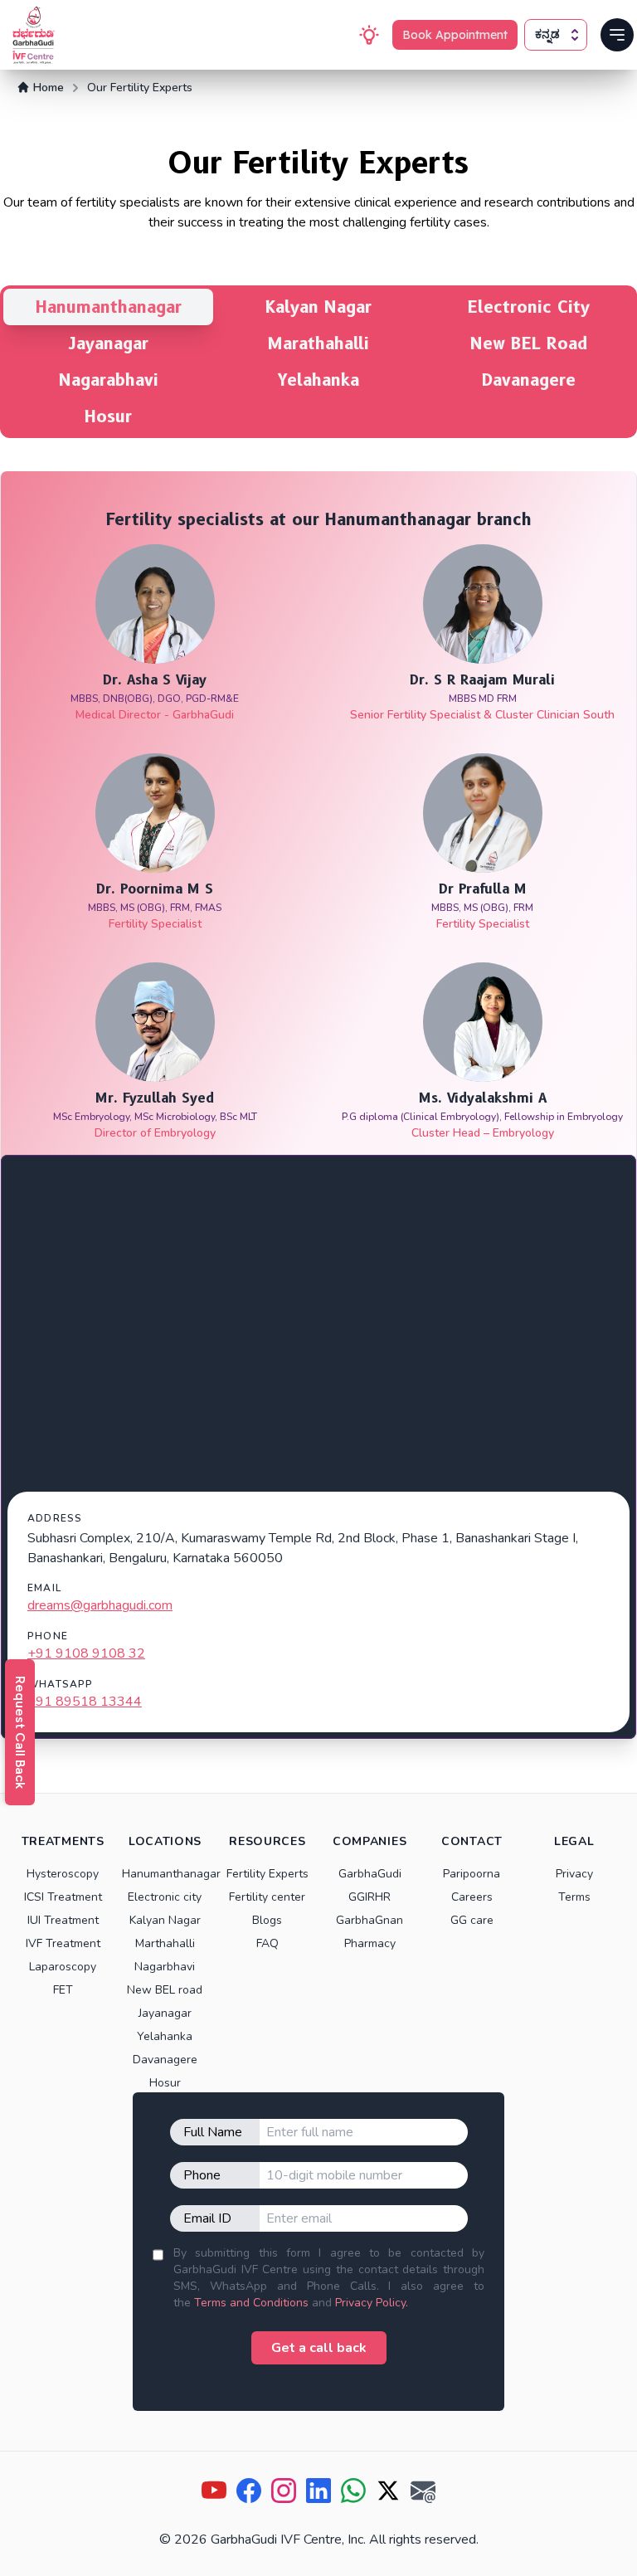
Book (455, 35)
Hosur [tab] (108, 416)
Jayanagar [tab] (109, 343)
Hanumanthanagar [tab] (109, 307)
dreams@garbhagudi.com (100, 1605)
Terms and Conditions (251, 2303)
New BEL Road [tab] (529, 343)
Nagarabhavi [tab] (109, 380)
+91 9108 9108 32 (86, 1653)
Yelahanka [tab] (318, 380)
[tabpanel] (318, 1105)
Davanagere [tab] (529, 380)
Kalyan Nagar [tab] (318, 307)
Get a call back (319, 2348)
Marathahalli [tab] (318, 343)
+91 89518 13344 (85, 1702)
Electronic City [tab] (529, 307)
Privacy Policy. (372, 2303)
